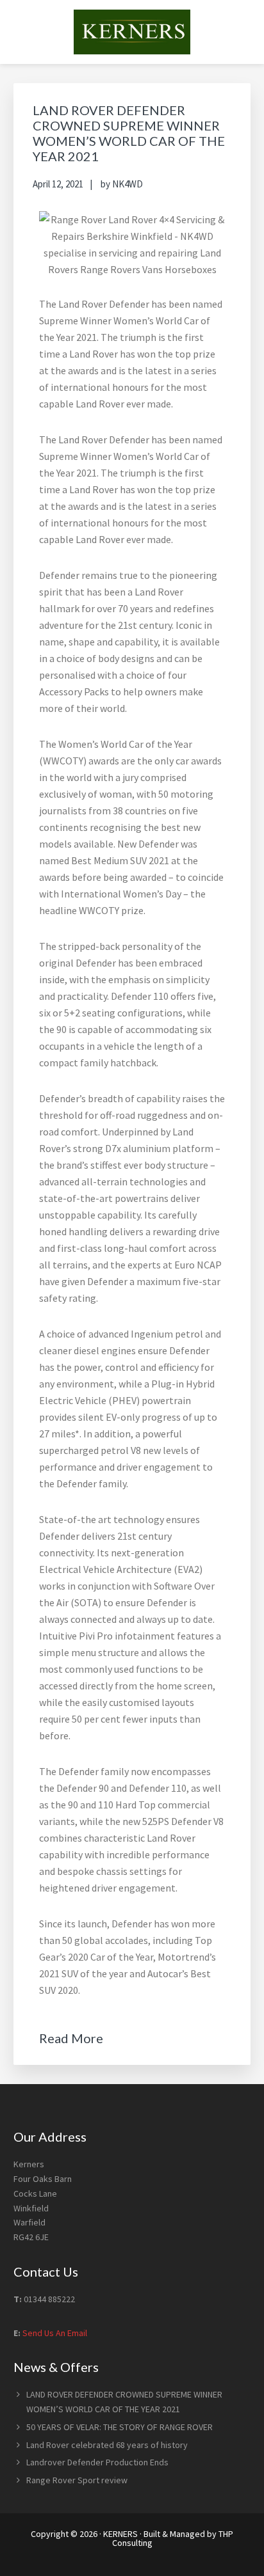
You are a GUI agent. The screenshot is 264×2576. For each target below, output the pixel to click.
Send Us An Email (55, 2333)
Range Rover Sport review (77, 2480)
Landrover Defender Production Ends (97, 2462)
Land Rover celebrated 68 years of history (107, 2445)
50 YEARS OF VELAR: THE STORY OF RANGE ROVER (120, 2427)
